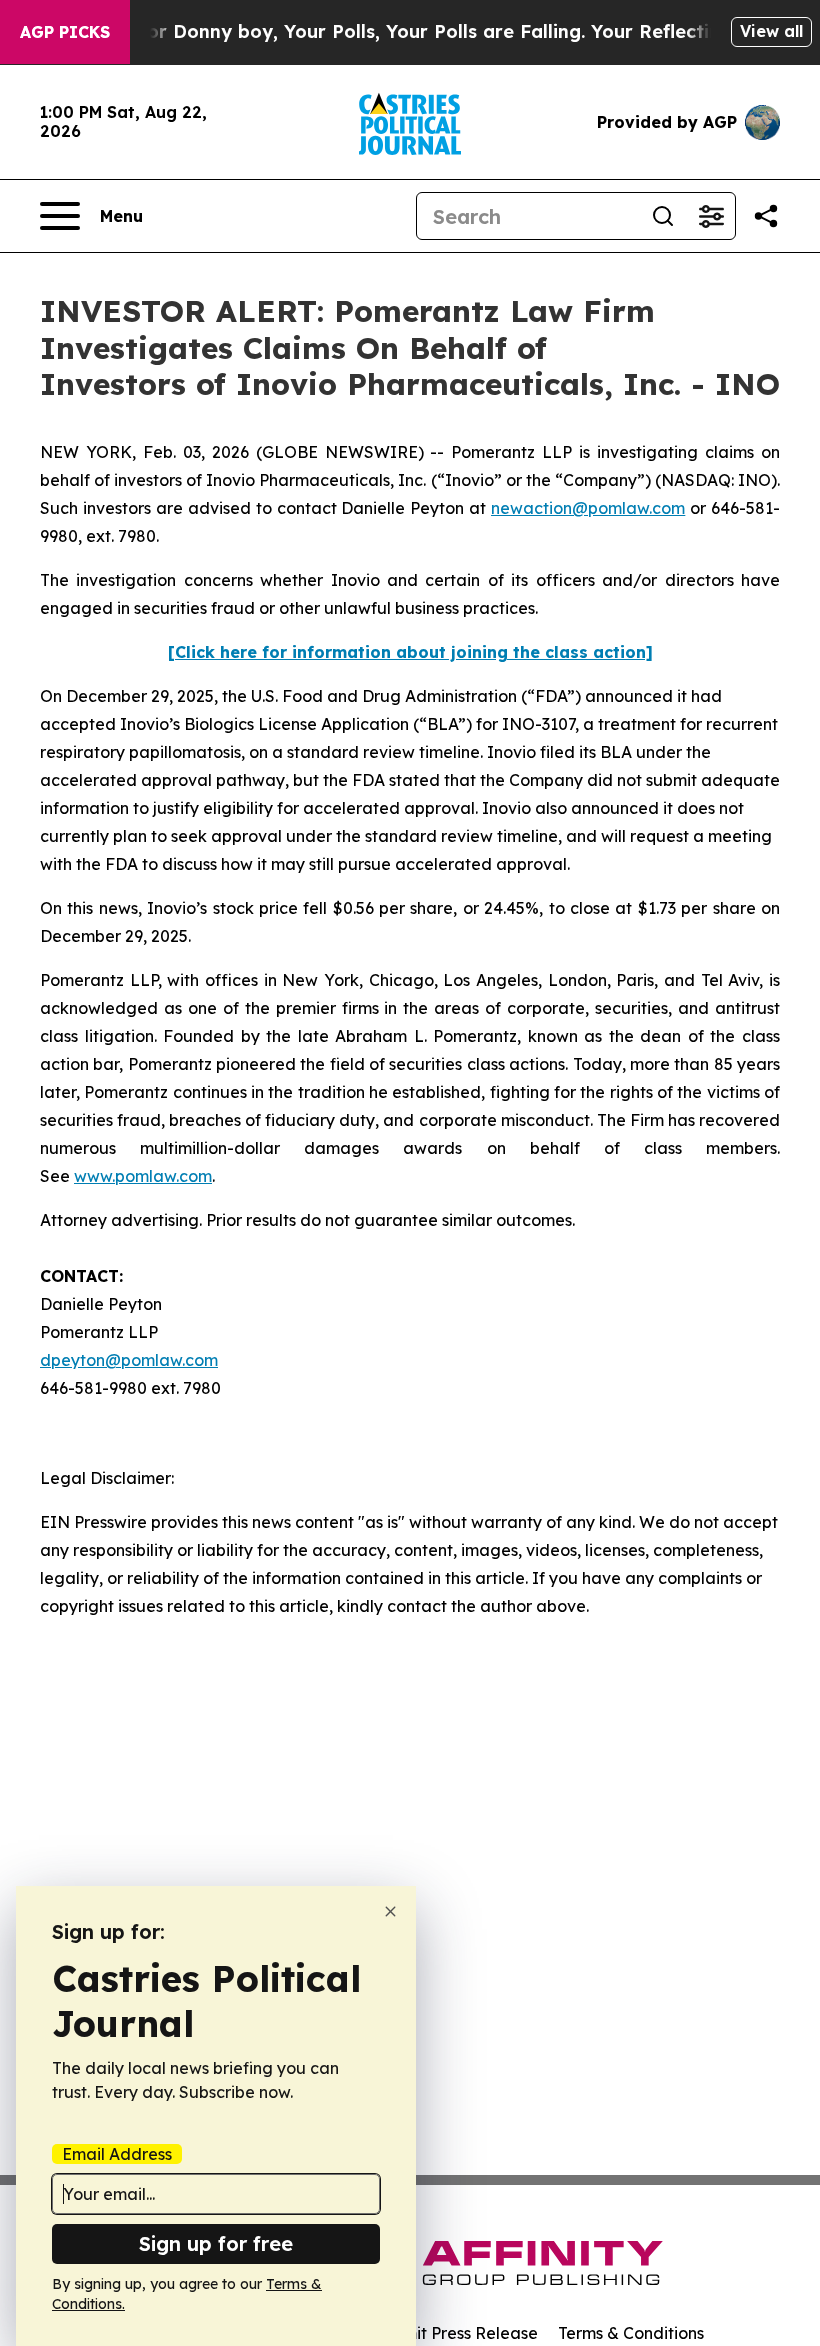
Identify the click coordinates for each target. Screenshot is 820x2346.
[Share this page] (766, 216)
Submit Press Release (455, 2333)
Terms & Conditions (631, 2333)
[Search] (663, 216)
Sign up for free (216, 2243)
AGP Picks (65, 32)
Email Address (117, 2154)
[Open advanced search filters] (711, 216)
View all (771, 31)
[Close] (390, 1911)
